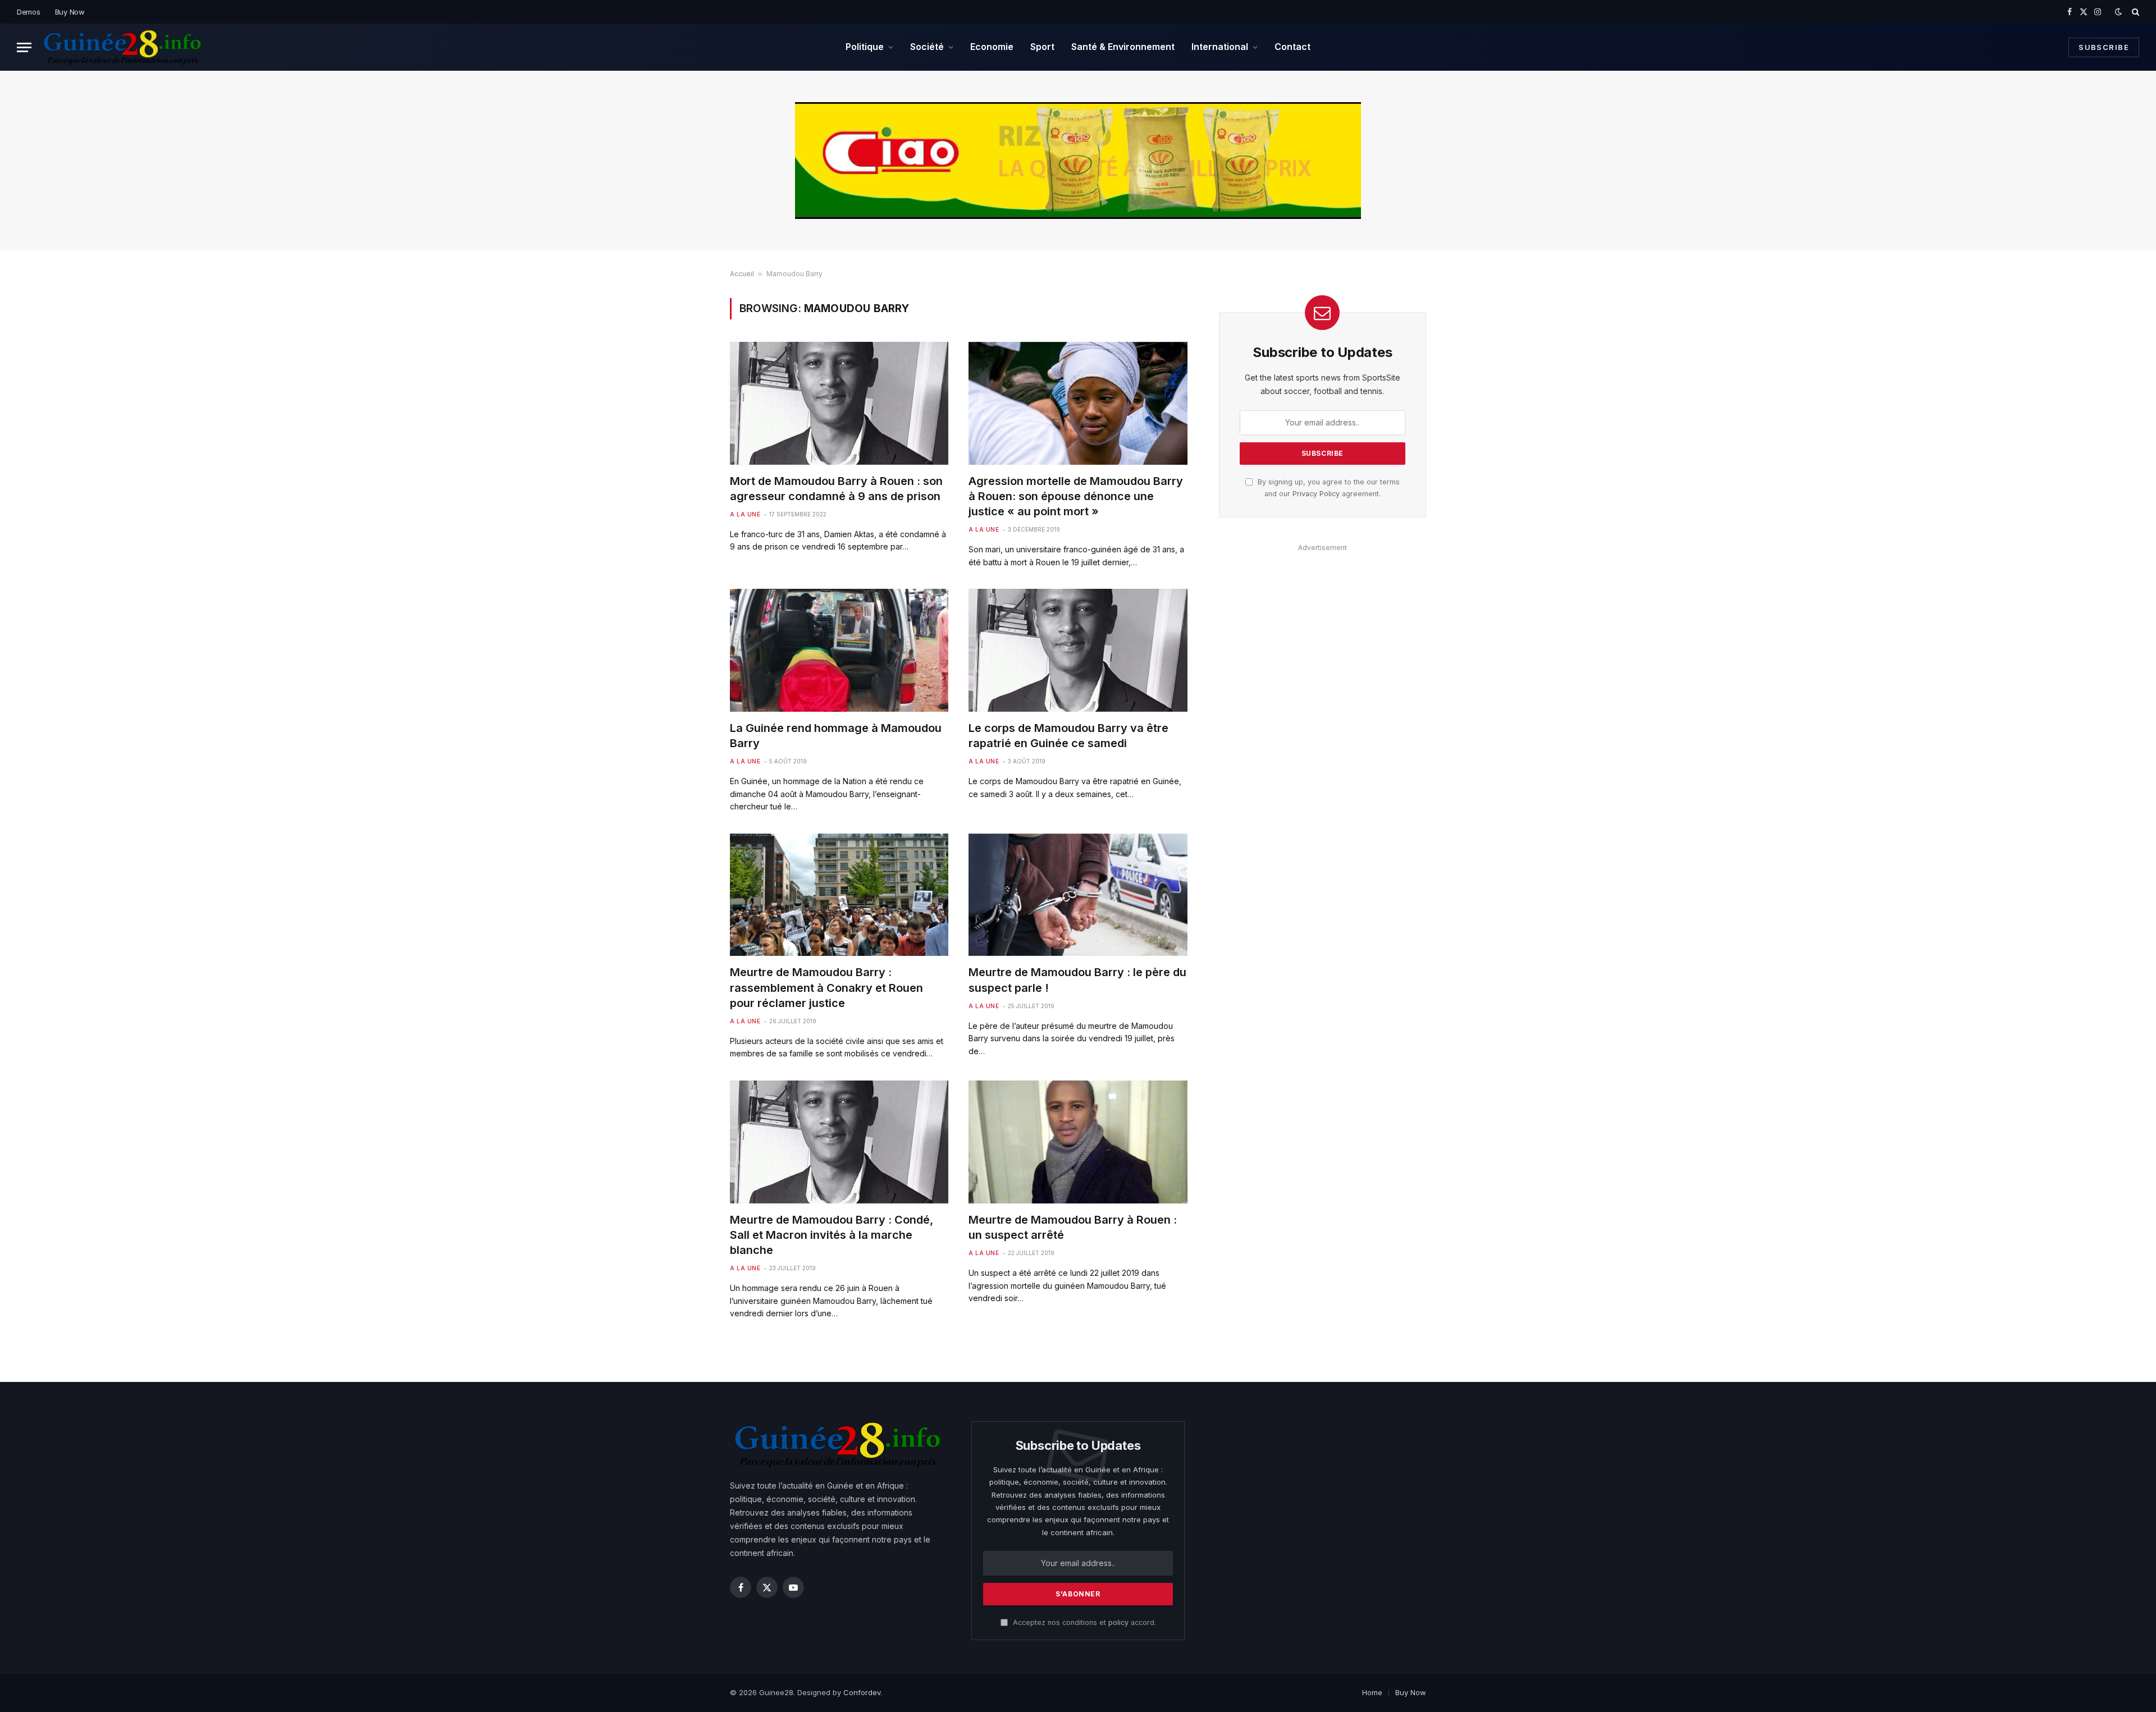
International (1220, 47)
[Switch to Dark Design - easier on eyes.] (2118, 12)
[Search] (2134, 12)
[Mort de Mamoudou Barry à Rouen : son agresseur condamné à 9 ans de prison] (839, 403)
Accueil (742, 274)
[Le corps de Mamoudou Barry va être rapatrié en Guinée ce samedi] (1078, 650)
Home (1372, 1692)
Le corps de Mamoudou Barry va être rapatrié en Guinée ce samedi (1068, 736)
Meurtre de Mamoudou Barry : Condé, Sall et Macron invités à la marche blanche (832, 1235)
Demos (29, 12)
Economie (992, 47)
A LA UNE (745, 514)
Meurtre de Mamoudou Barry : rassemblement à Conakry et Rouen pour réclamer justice (826, 987)
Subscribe (2104, 47)
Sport (1042, 47)
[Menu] (24, 47)
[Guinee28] (122, 47)
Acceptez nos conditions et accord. (1083, 1622)
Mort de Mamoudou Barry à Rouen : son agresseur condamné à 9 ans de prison (836, 489)
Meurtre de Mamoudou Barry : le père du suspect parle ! (1077, 980)
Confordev (862, 1692)
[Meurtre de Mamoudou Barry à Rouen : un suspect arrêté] (1078, 1142)
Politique (865, 47)
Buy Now (70, 12)
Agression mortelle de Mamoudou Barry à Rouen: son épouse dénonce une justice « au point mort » (1076, 496)
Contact (1292, 47)
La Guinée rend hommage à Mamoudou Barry (836, 736)
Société (927, 47)
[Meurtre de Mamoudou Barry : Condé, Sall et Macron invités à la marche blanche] (839, 1142)
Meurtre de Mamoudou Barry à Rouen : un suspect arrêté (1073, 1227)
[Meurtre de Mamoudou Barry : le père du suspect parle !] (1078, 895)
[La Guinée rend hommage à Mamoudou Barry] (839, 650)
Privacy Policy (1316, 494)
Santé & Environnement (1123, 47)
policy (1118, 1622)
